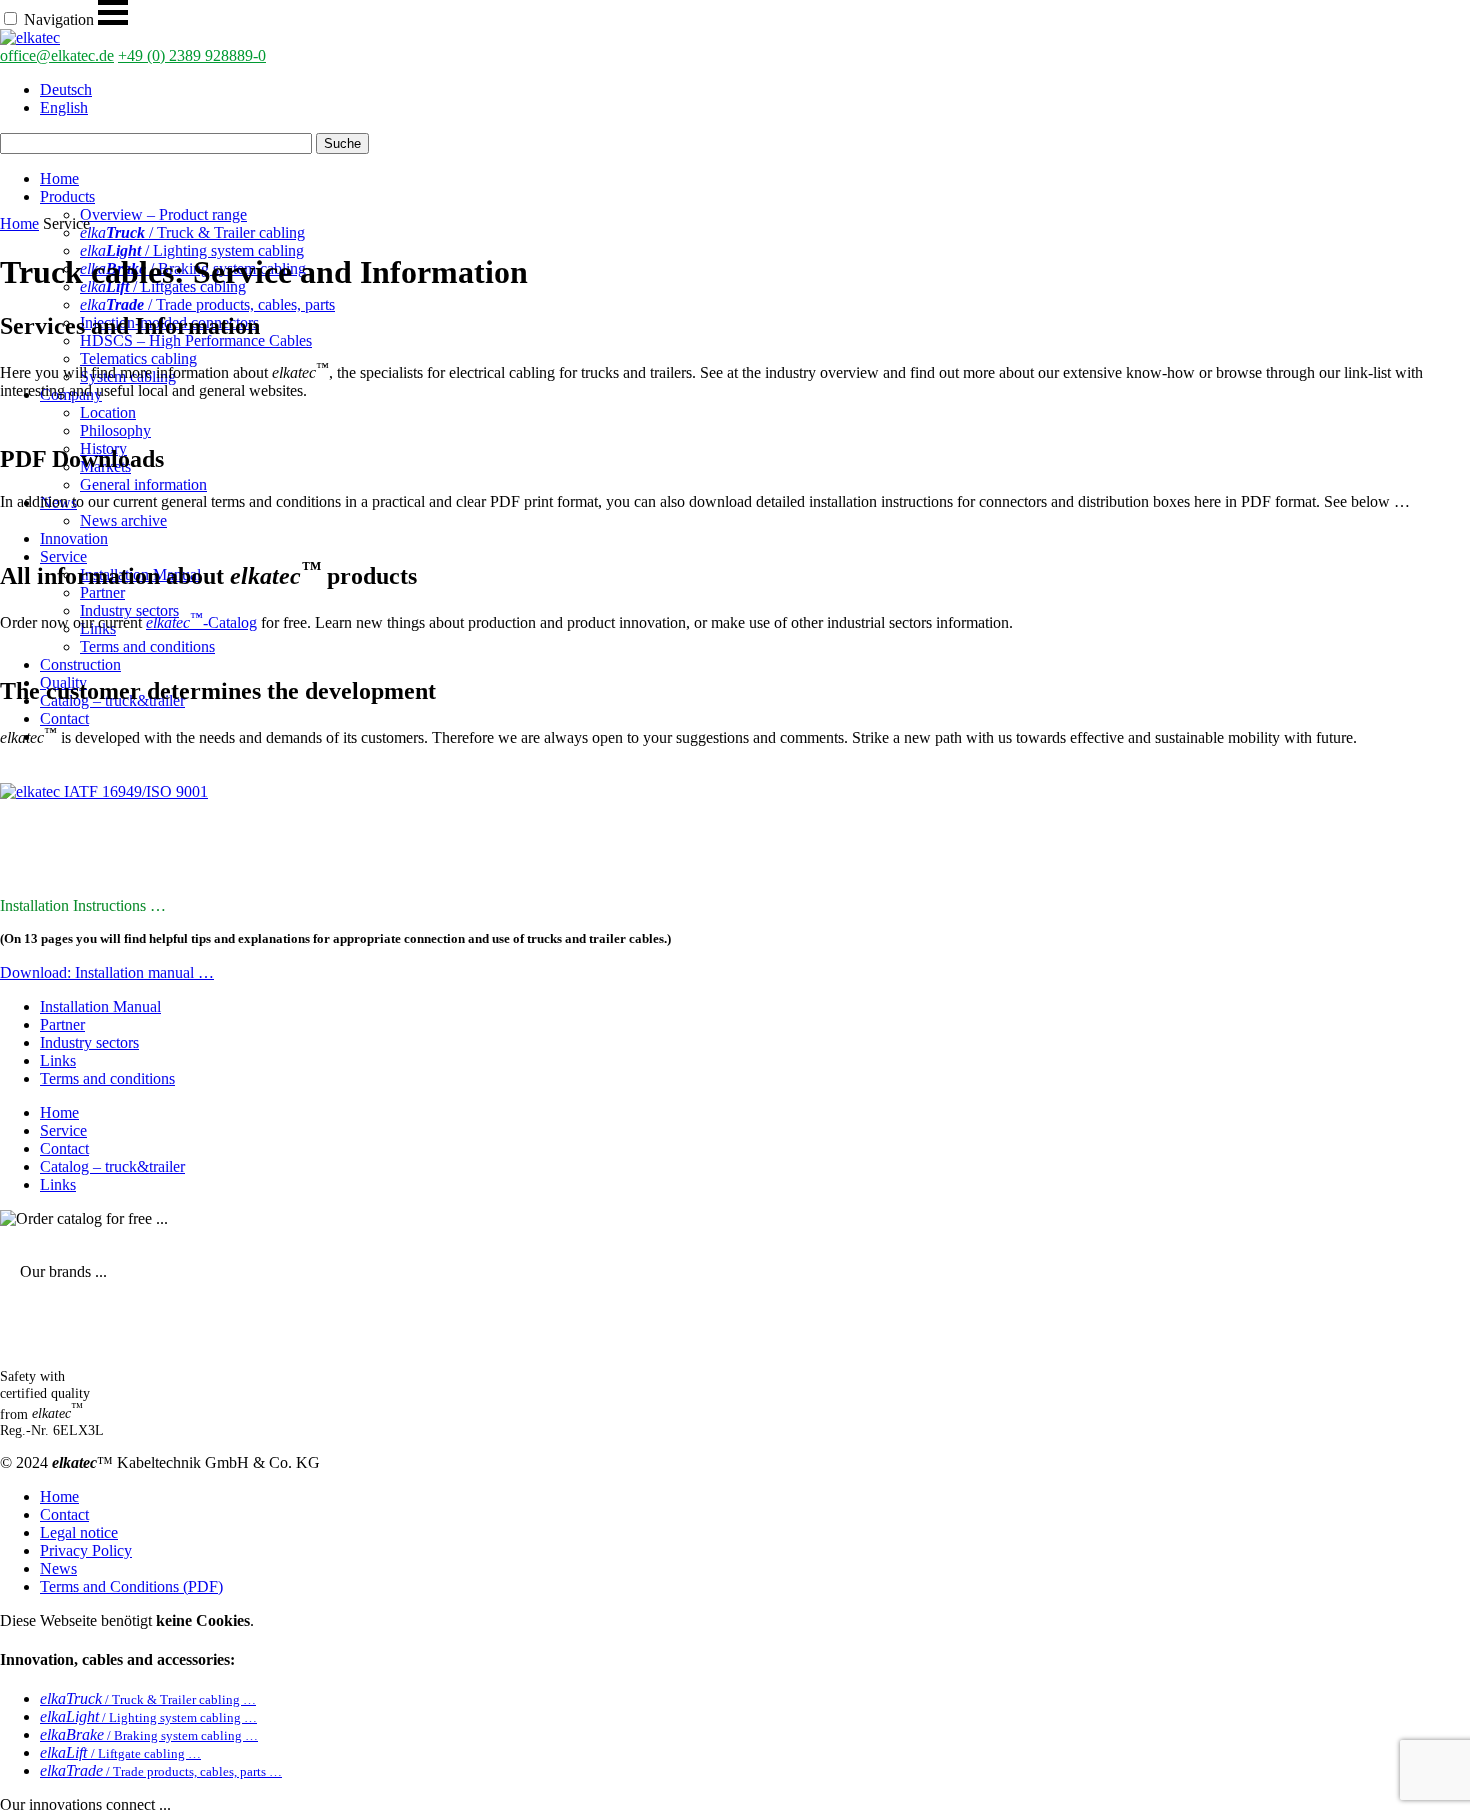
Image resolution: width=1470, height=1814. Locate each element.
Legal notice (79, 1532)
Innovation (74, 538)
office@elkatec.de (57, 55)
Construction (80, 664)
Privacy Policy (86, 1550)
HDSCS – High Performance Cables (196, 340)
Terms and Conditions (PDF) (131, 1586)
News (58, 1568)
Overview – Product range (163, 214)
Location (108, 412)
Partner (102, 592)
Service (63, 1130)
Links (58, 1060)
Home (59, 178)
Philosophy (115, 430)
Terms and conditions (147, 646)
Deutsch (66, 89)
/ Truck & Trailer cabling (192, 232)
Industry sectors (89, 1042)
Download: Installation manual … (107, 972)
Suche (342, 143)
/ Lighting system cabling (192, 250)
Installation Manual (100, 1006)
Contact (64, 718)
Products (67, 196)
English (64, 107)
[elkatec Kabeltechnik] (30, 37)
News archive (123, 520)
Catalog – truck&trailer (112, 1166)
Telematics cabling (138, 358)
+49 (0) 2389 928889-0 (192, 55)
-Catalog (201, 622)
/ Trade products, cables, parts (207, 304)
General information (143, 484)
